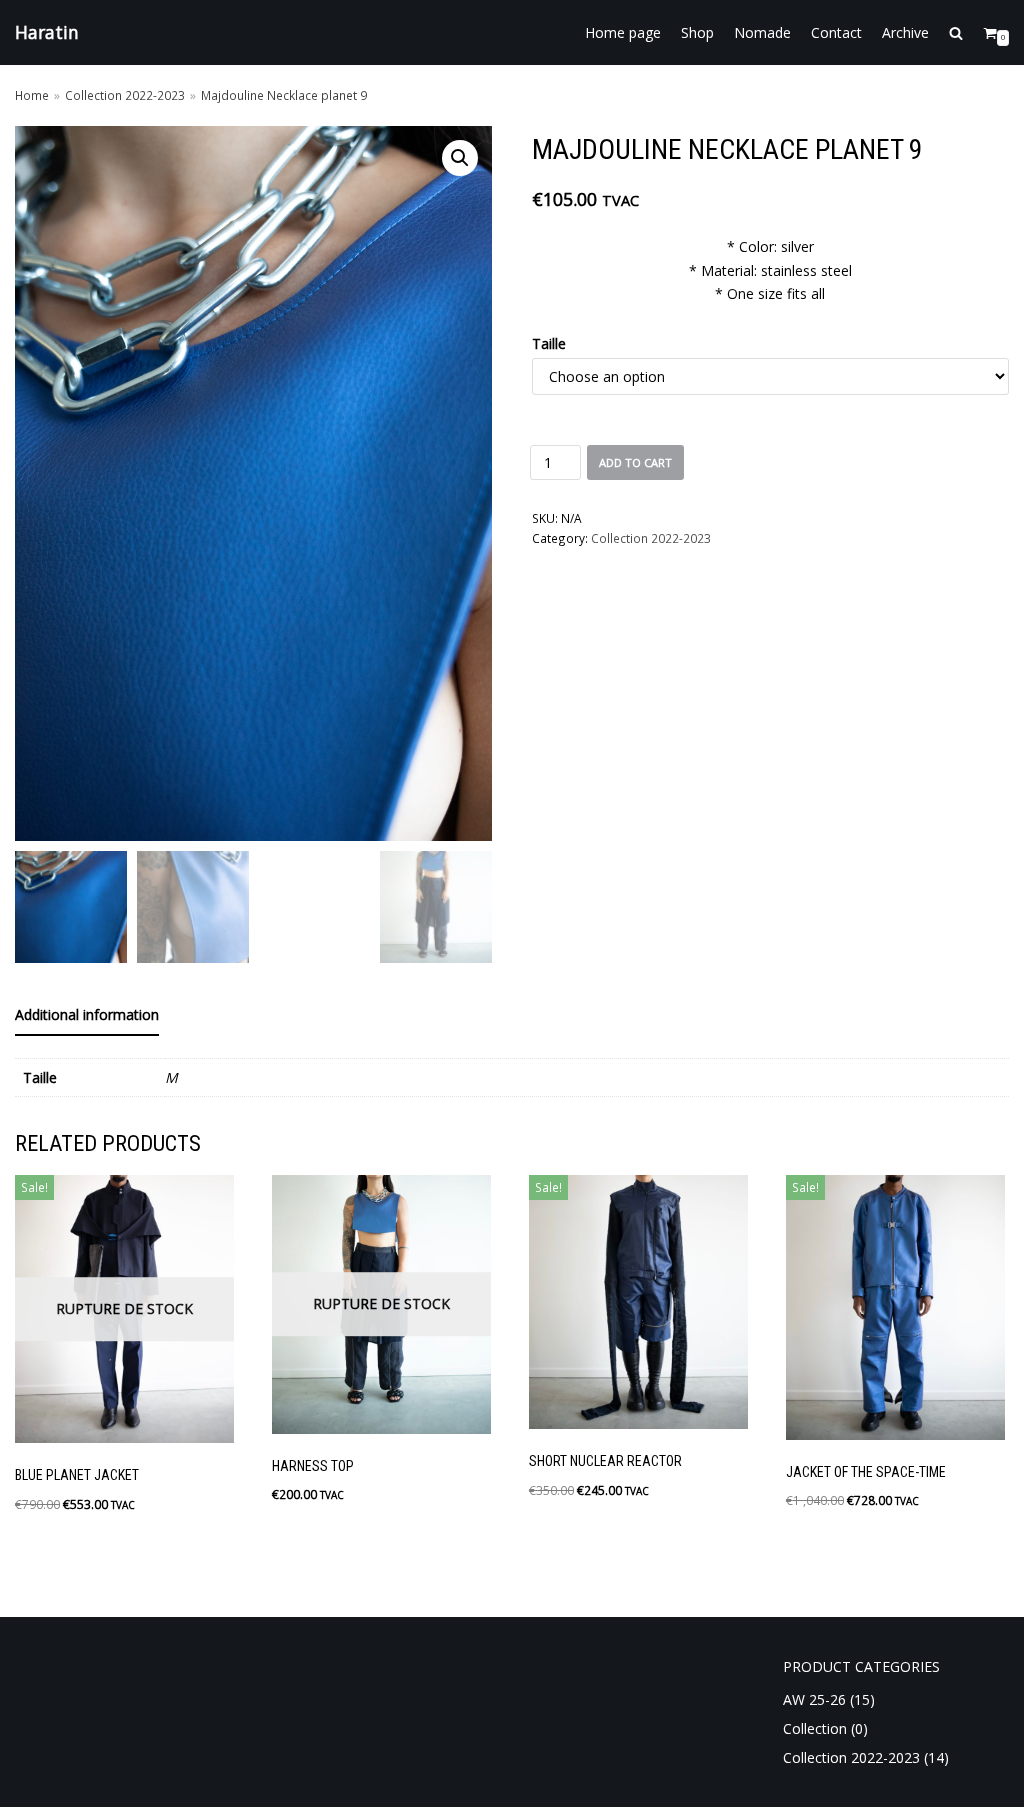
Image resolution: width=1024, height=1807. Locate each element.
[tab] (87, 1016)
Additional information (87, 1014)
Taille (549, 343)
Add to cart (635, 462)
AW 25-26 (814, 1699)
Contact (836, 32)
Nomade (762, 32)
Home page (623, 32)
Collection (815, 1728)
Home (32, 95)
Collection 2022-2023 (125, 95)
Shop (697, 32)
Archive (905, 32)
